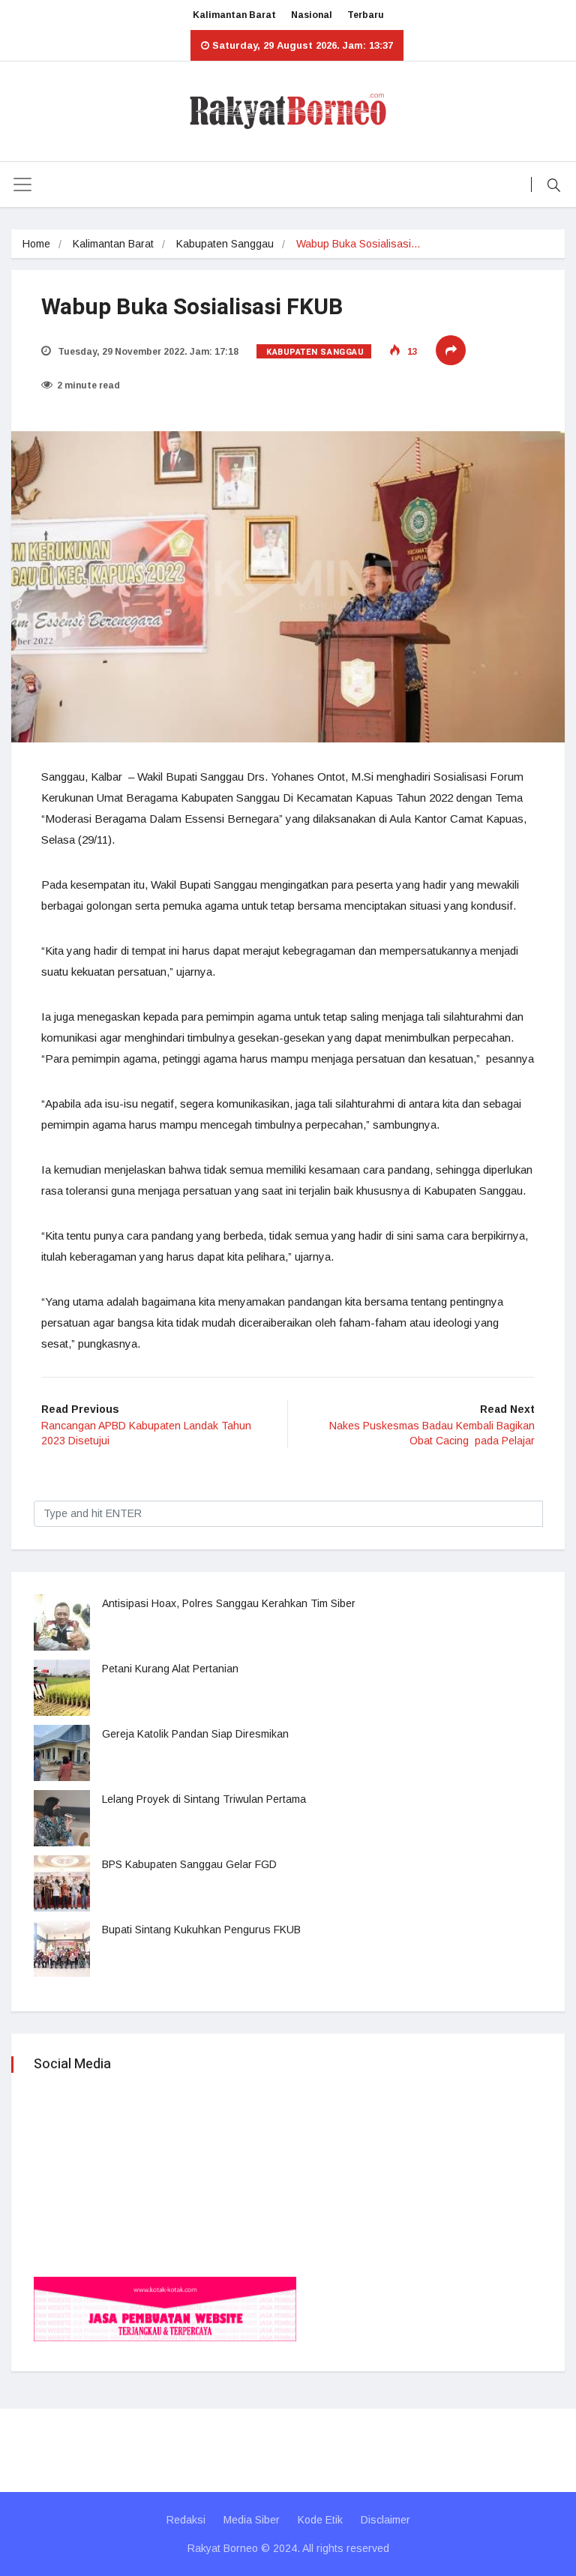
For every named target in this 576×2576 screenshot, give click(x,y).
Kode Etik (320, 2520)
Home (36, 244)
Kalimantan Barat (234, 15)
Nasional (312, 15)
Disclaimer (385, 2520)
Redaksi (186, 2520)
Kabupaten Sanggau (225, 244)
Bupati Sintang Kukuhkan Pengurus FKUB (201, 1930)
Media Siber (252, 2520)
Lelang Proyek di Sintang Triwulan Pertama (204, 1799)
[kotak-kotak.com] (165, 2308)
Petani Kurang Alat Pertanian (170, 1669)
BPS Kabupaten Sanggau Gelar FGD (189, 1864)
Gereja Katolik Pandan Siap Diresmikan (195, 1734)
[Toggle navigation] (22, 184)
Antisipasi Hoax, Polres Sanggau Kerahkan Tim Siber (229, 1603)
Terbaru (366, 15)
